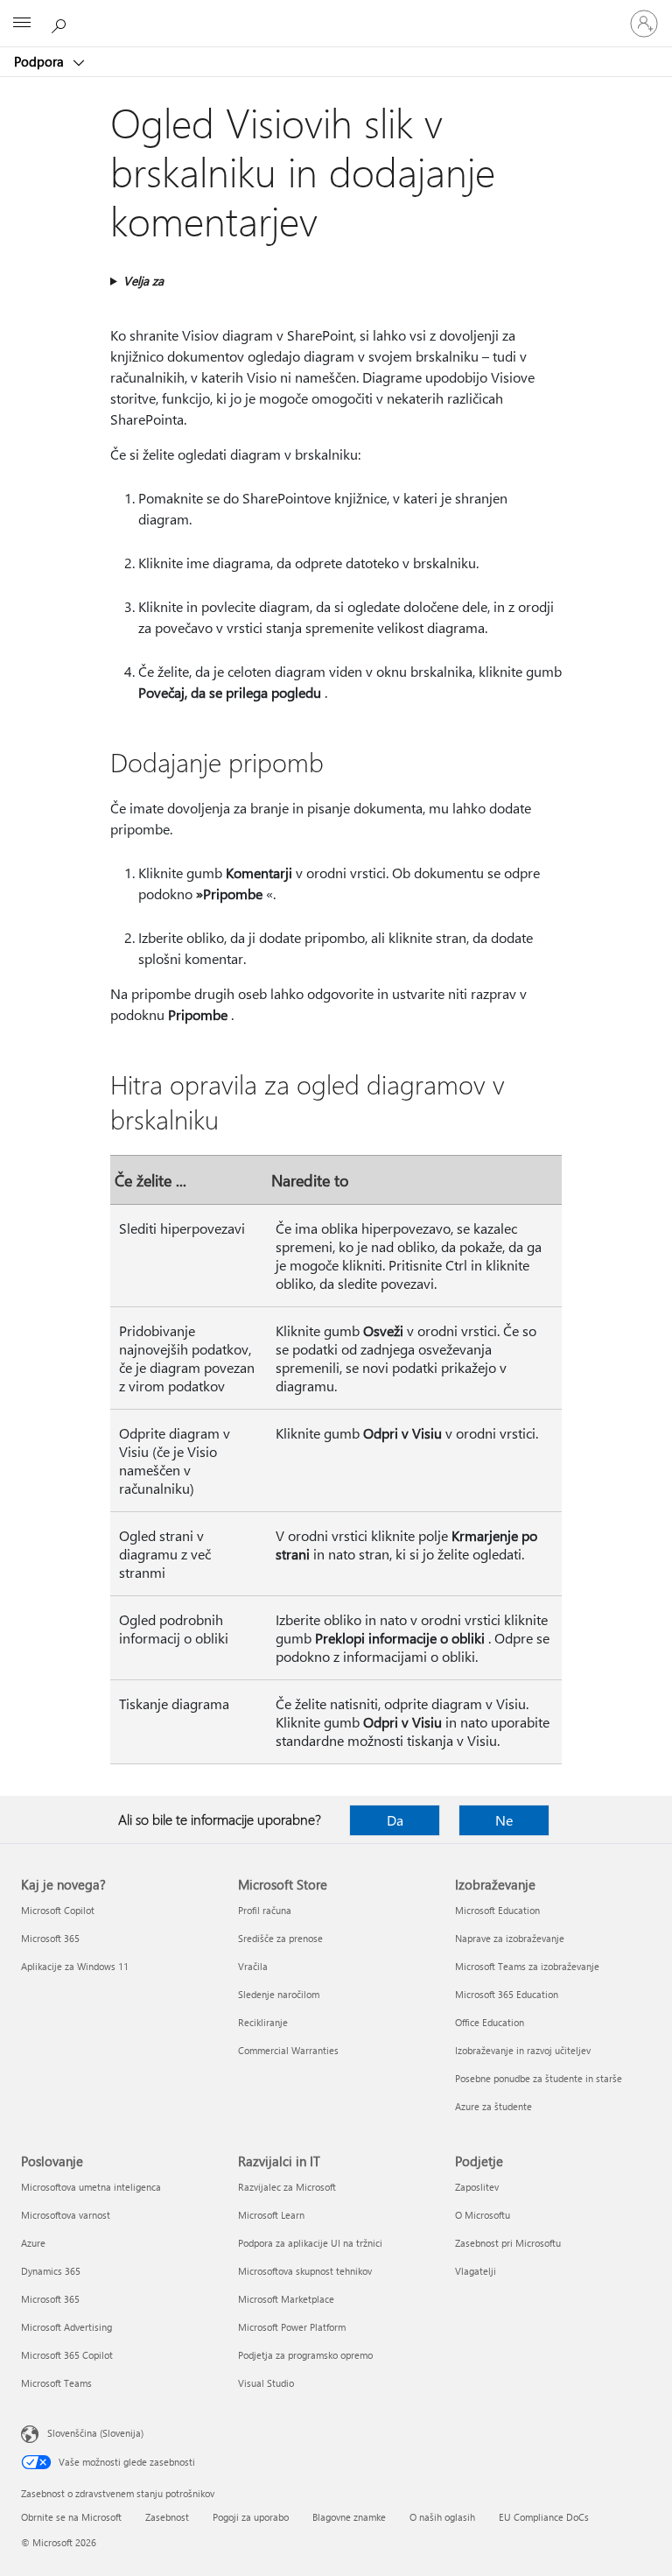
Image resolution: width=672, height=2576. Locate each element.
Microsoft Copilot (58, 1910)
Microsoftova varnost (66, 2215)
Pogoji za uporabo (251, 2517)
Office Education (490, 2022)
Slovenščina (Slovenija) (95, 2433)
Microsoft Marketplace (286, 2299)
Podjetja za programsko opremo (305, 2355)
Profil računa (265, 1910)
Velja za (143, 281)
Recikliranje (263, 2022)
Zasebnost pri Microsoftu (508, 2243)
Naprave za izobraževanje (510, 1938)
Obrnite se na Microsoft (71, 2517)
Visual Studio (266, 2383)
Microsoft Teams (56, 2383)
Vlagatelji (476, 2271)
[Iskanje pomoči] (61, 23)
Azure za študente (493, 2106)
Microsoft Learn (271, 2215)
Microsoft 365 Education (507, 1994)
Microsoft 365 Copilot (67, 2355)
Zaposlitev (477, 2187)
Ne (504, 1820)
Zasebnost (167, 2517)
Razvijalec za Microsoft (287, 2187)
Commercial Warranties (288, 2050)
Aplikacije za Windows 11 (75, 1966)
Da (395, 1820)
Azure (33, 2243)
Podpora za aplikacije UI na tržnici (310, 2243)
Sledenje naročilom (279, 1994)
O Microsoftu (483, 2215)
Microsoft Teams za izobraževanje (527, 1966)
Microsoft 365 (50, 1938)
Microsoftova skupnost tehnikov (305, 2271)
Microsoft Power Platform (292, 2327)
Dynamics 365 (51, 2271)
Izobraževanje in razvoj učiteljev (523, 2050)
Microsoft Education (497, 1910)
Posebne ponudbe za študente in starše (539, 2078)
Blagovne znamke (349, 2517)
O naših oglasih (442, 2517)
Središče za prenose (280, 1938)
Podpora (41, 61)
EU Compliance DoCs (544, 2517)
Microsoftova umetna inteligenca (91, 2187)
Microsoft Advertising (66, 2327)
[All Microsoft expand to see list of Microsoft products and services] (22, 24)
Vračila (253, 1966)
